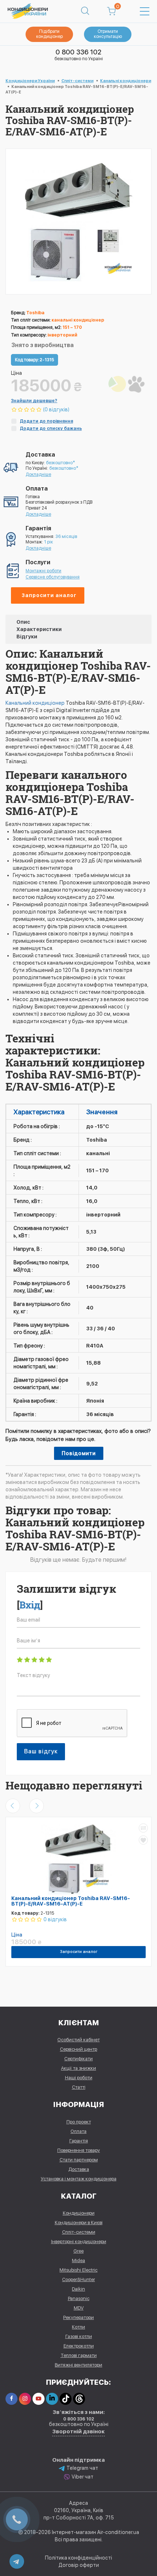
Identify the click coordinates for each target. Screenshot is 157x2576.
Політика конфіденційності (78, 2558)
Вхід (30, 1605)
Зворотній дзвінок (78, 2431)
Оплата (78, 2131)
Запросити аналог (49, 595)
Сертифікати (78, 2059)
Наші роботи (79, 2078)
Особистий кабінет (78, 2040)
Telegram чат (82, 2468)
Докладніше (38, 474)
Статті (79, 2087)
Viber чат (83, 2477)
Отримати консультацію (108, 34)
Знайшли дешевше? (34, 401)
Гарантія (79, 2141)
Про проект (79, 2122)
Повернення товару (79, 2150)
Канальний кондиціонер (36, 703)
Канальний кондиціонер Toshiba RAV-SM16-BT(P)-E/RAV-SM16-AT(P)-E (71, 1901)
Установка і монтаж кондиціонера (79, 2179)
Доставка (79, 2169)
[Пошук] (85, 11)
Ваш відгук (41, 1751)
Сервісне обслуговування (53, 577)
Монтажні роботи (43, 571)
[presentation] (13, 1806)
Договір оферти (79, 2565)
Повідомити (79, 1453)
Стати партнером (79, 2160)
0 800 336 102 (78, 52)
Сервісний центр (78, 2049)
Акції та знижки (78, 2068)
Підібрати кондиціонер (49, 34)
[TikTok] (66, 2399)
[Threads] (79, 2399)
